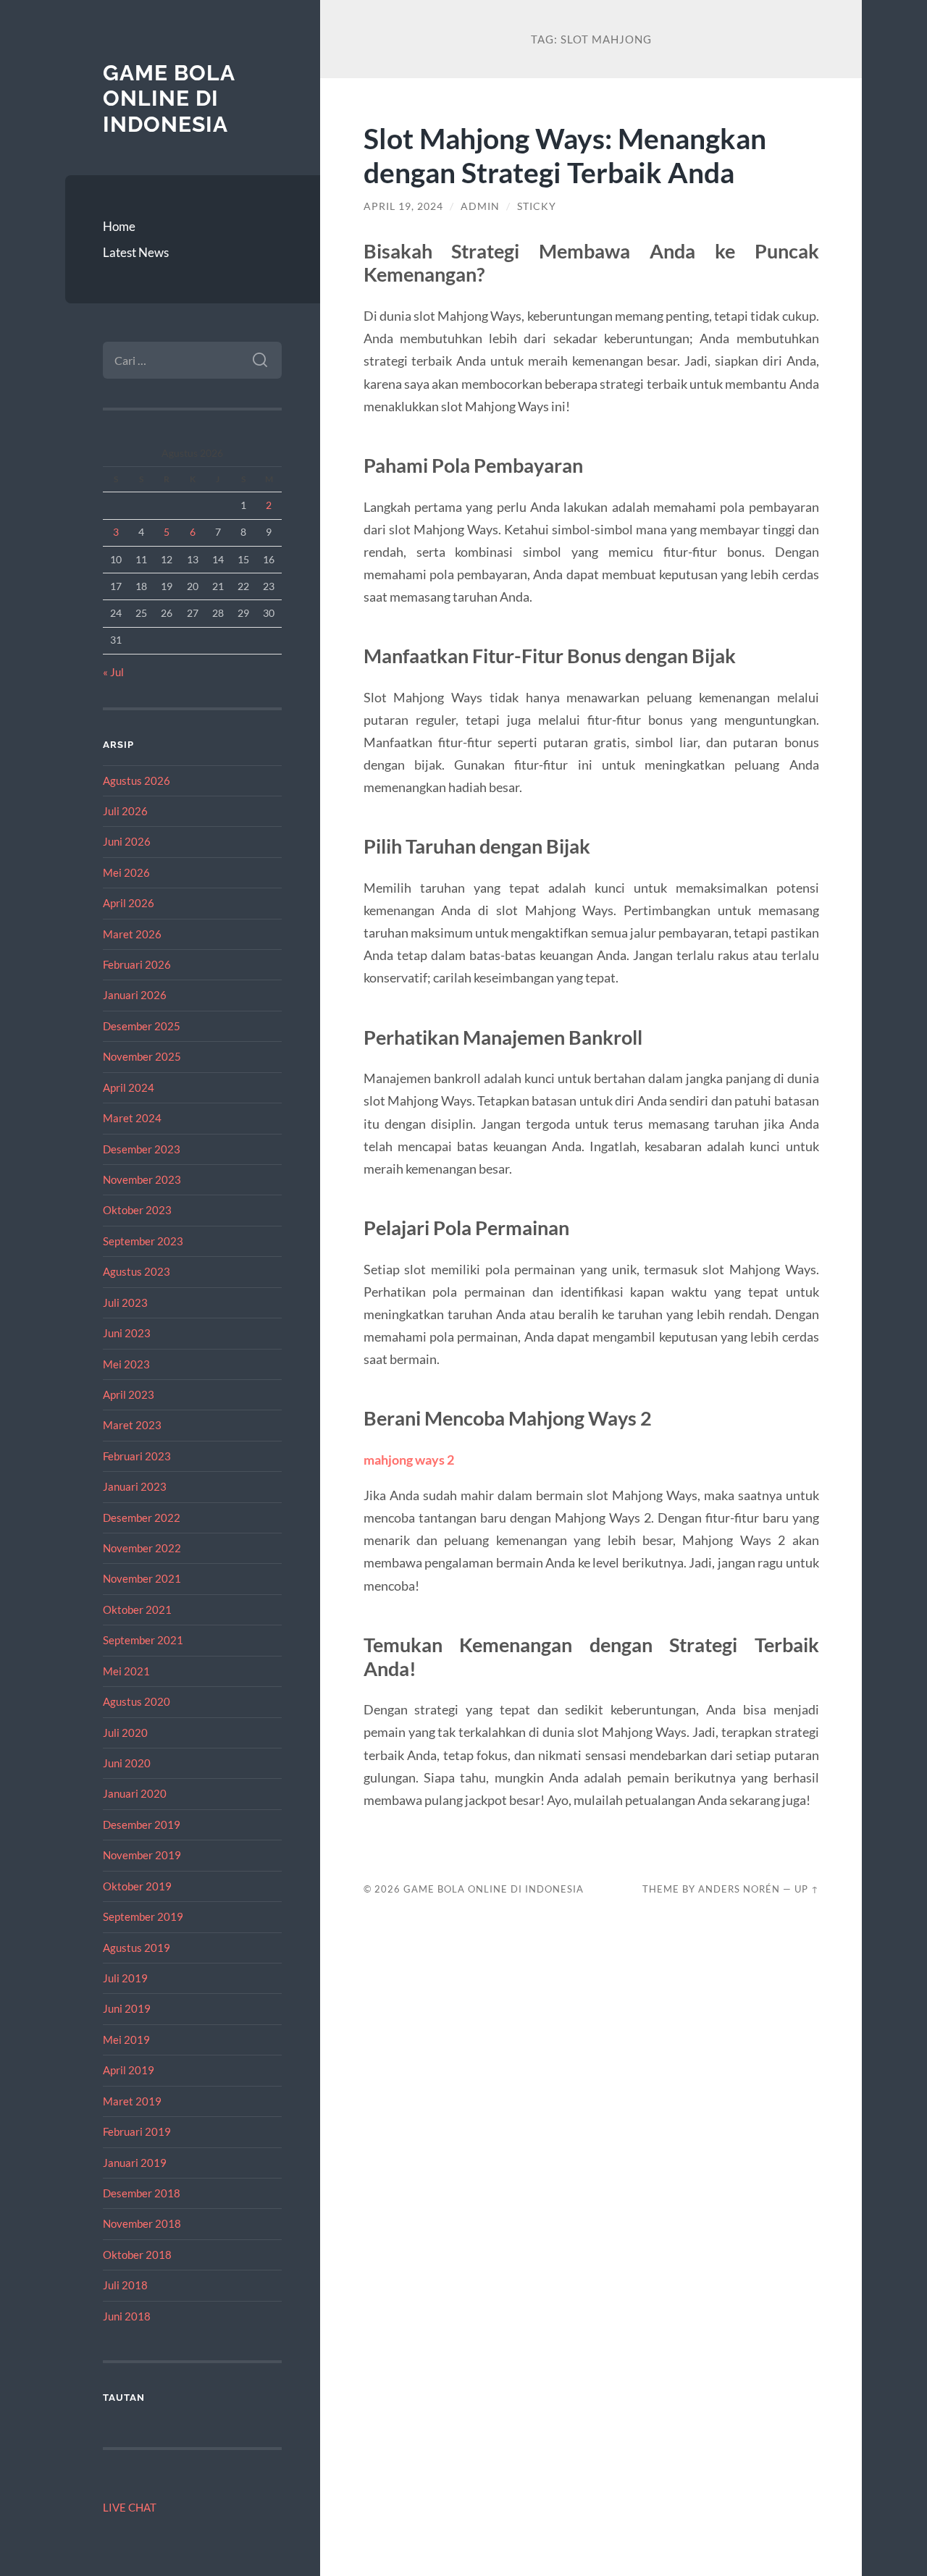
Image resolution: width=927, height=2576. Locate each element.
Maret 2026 (132, 934)
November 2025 (142, 1056)
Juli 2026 (125, 811)
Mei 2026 (126, 872)
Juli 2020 (125, 1733)
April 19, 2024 (403, 206)
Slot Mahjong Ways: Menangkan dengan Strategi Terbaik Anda (565, 155)
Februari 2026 (137, 964)
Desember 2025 (142, 1026)
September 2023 (143, 1241)
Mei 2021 (126, 1671)
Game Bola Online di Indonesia (169, 98)
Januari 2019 (135, 2163)
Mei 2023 (126, 1364)
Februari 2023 (137, 1456)
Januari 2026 (135, 995)
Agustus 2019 (137, 1948)
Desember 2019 (142, 1824)
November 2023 (142, 1179)
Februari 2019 (137, 2131)
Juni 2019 (127, 2008)
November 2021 (142, 1578)
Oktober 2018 (137, 2255)
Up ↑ (807, 1889)
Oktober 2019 (137, 1886)
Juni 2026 (127, 841)
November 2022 (142, 1548)
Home (119, 226)
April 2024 (129, 1087)
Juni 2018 (127, 2316)
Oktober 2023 (137, 1210)
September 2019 (143, 1916)
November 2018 (142, 2223)
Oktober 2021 (137, 1609)
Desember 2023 (142, 1149)
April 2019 (129, 2070)
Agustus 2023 (137, 1271)
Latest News (136, 252)
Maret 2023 (132, 1425)
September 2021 (143, 1640)
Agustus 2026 (137, 780)
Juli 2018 (125, 2285)
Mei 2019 (126, 2040)
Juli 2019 (125, 1978)
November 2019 (142, 1855)
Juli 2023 (125, 1302)
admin (480, 206)
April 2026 (129, 903)
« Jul (113, 672)
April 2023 (129, 1394)
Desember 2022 (142, 1518)
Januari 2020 (135, 1793)
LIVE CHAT (130, 2507)
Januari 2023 (135, 1486)
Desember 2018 (142, 2193)
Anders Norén (739, 1889)
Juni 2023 (127, 1333)
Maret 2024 (132, 1118)
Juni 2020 (127, 1763)
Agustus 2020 (137, 1701)
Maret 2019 (132, 2101)
